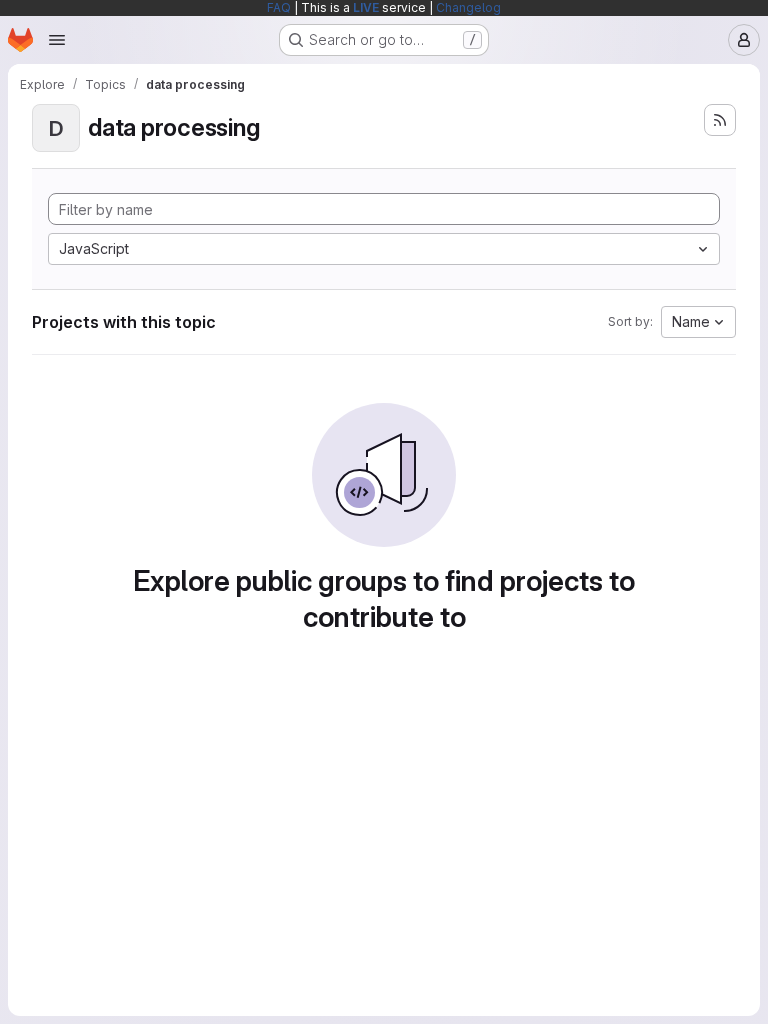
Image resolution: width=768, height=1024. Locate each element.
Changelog (468, 7)
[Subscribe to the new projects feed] (720, 120)
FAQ (279, 7)
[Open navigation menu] (57, 40)
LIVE (366, 7)
